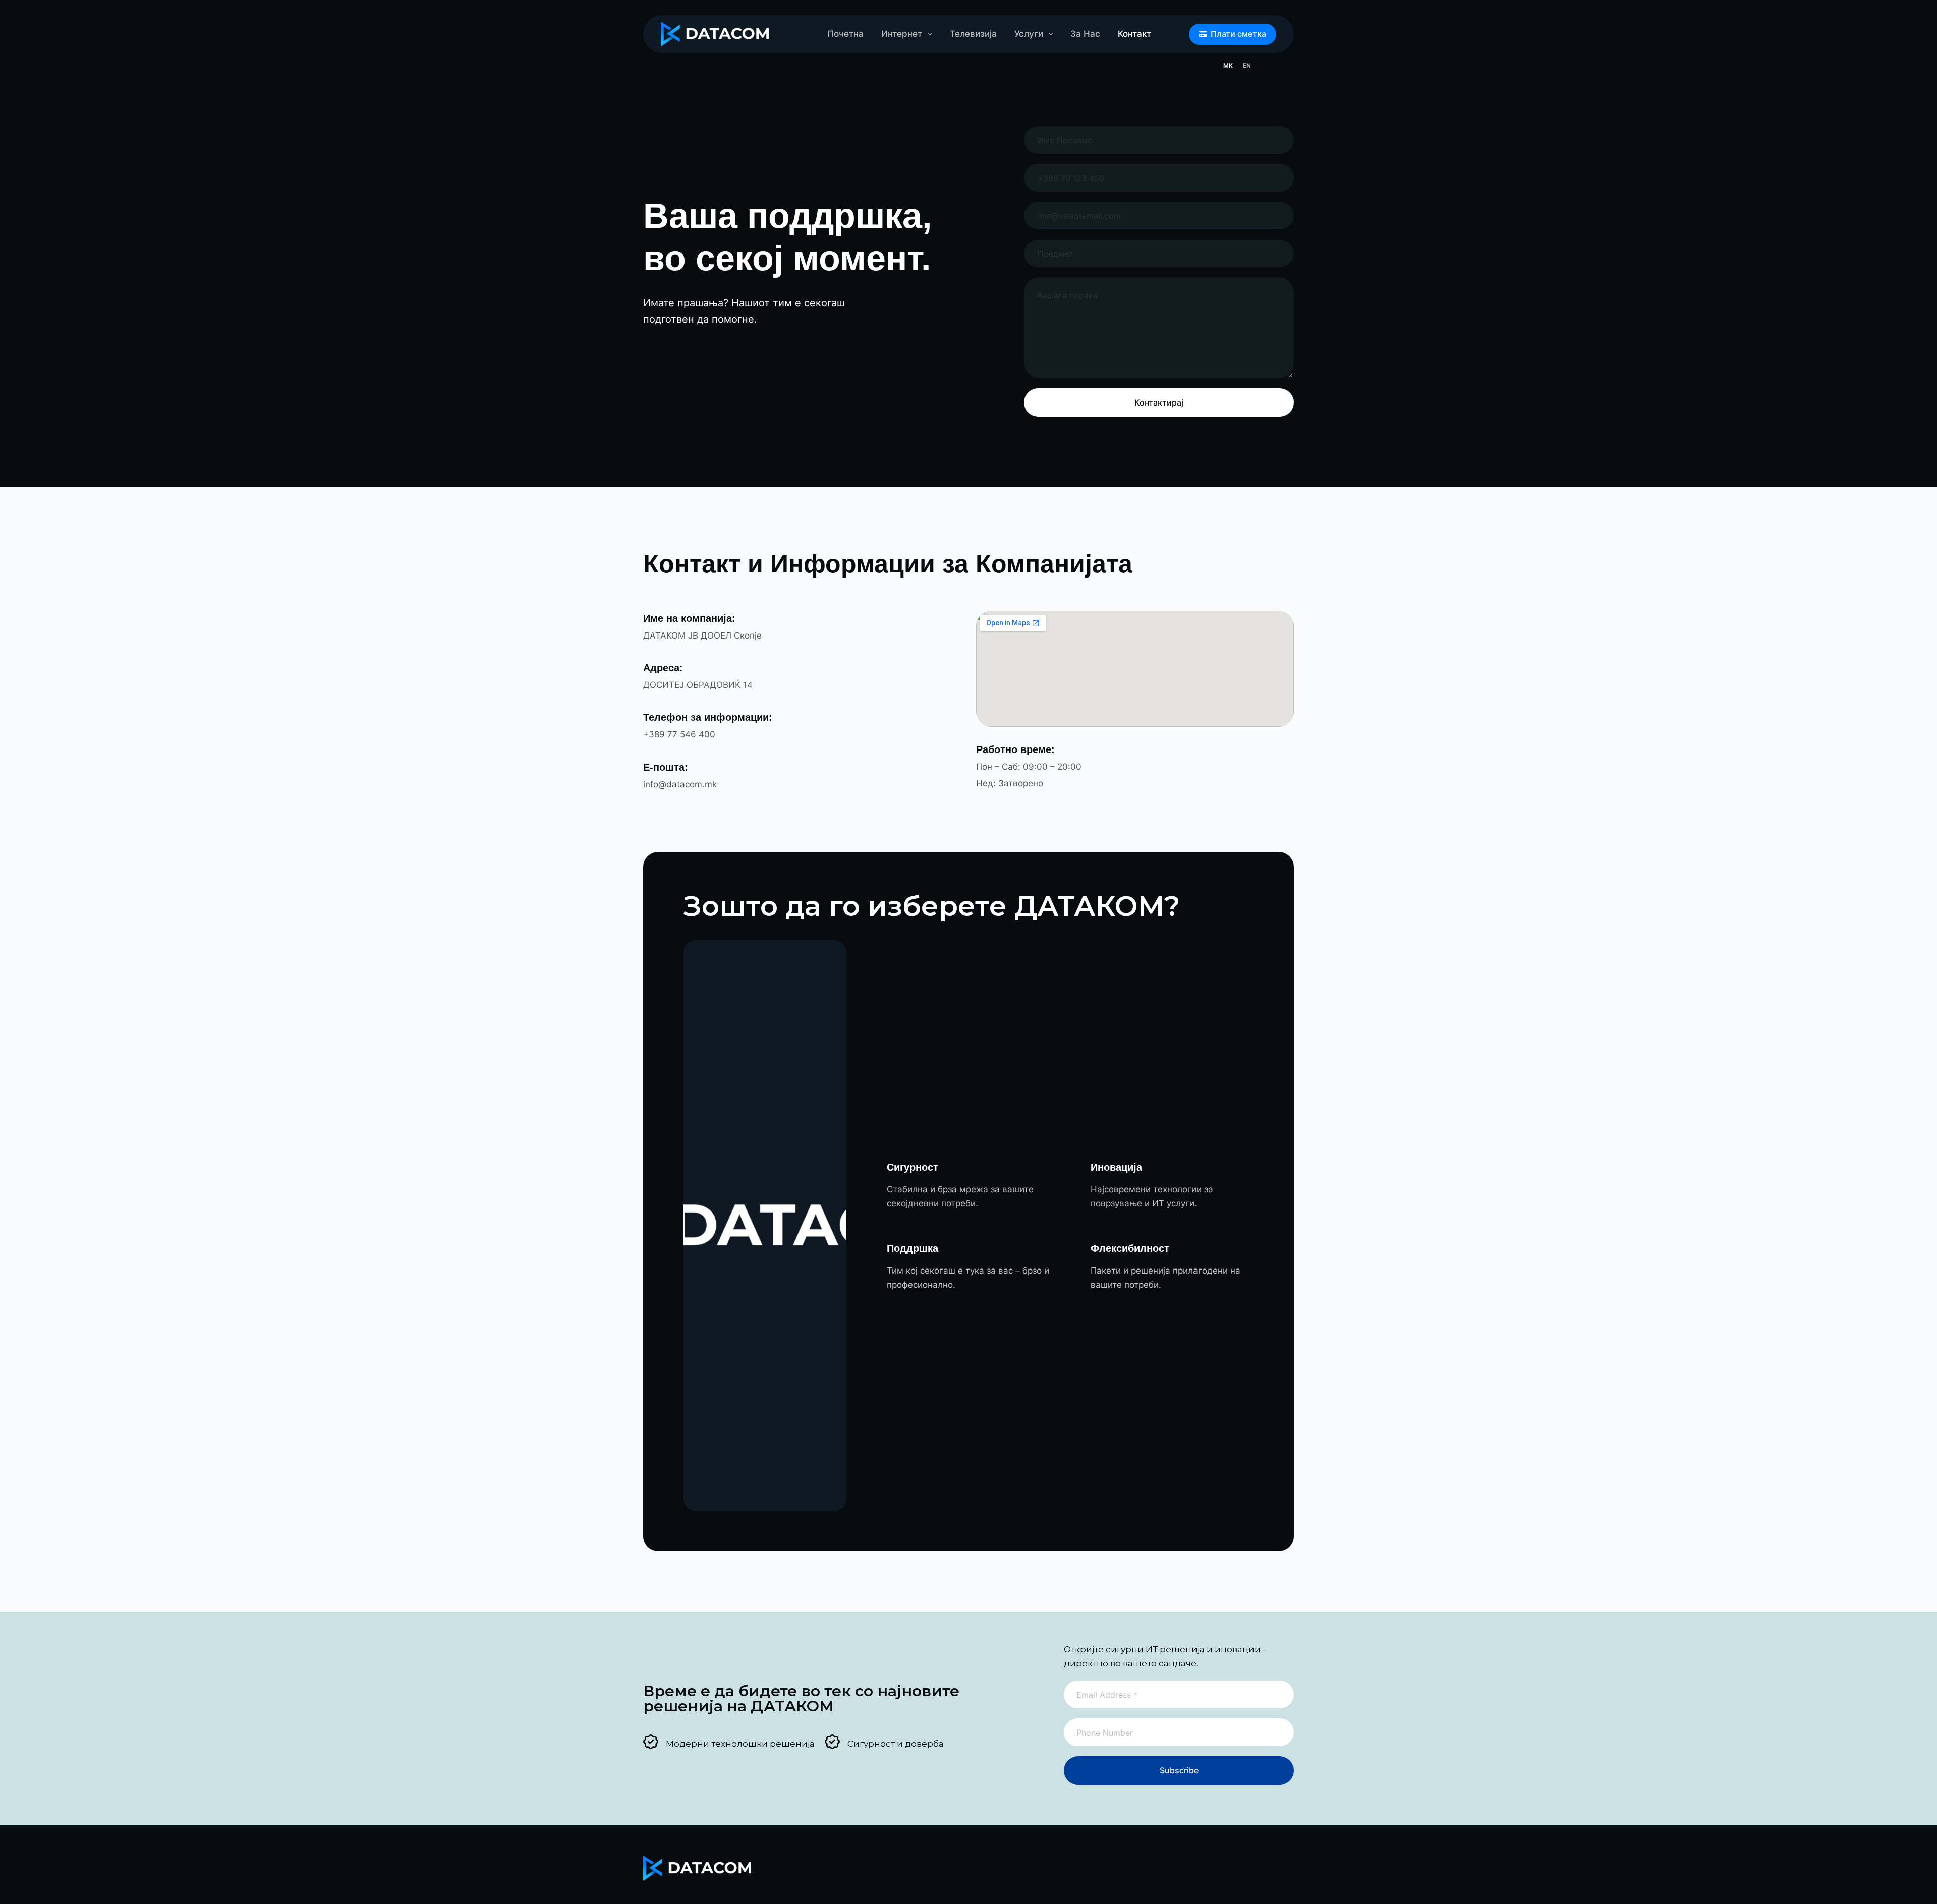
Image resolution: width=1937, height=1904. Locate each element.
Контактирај (1159, 402)
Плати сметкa (1238, 34)
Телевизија (973, 34)
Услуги (1029, 34)
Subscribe (1179, 1770)
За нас (1085, 34)
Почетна (845, 34)
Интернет (902, 34)
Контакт (1134, 34)
